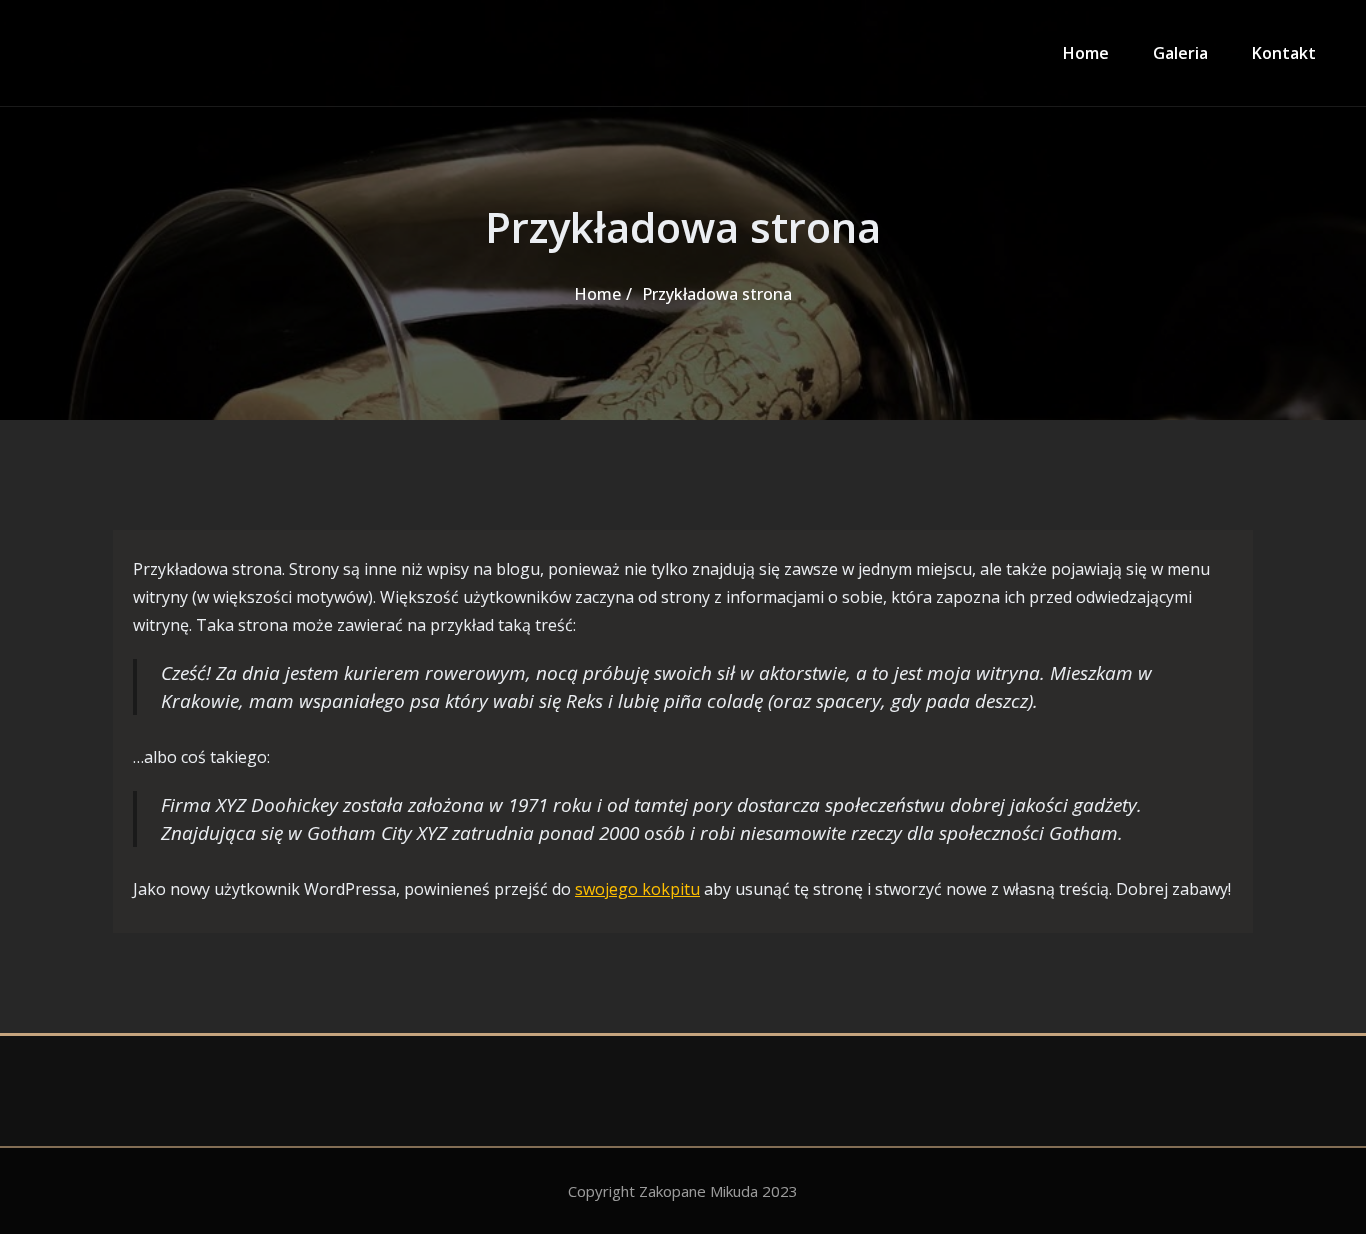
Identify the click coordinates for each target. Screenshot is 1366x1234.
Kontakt (1284, 53)
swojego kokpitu (637, 889)
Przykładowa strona (717, 294)
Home (1086, 53)
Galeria (1180, 53)
